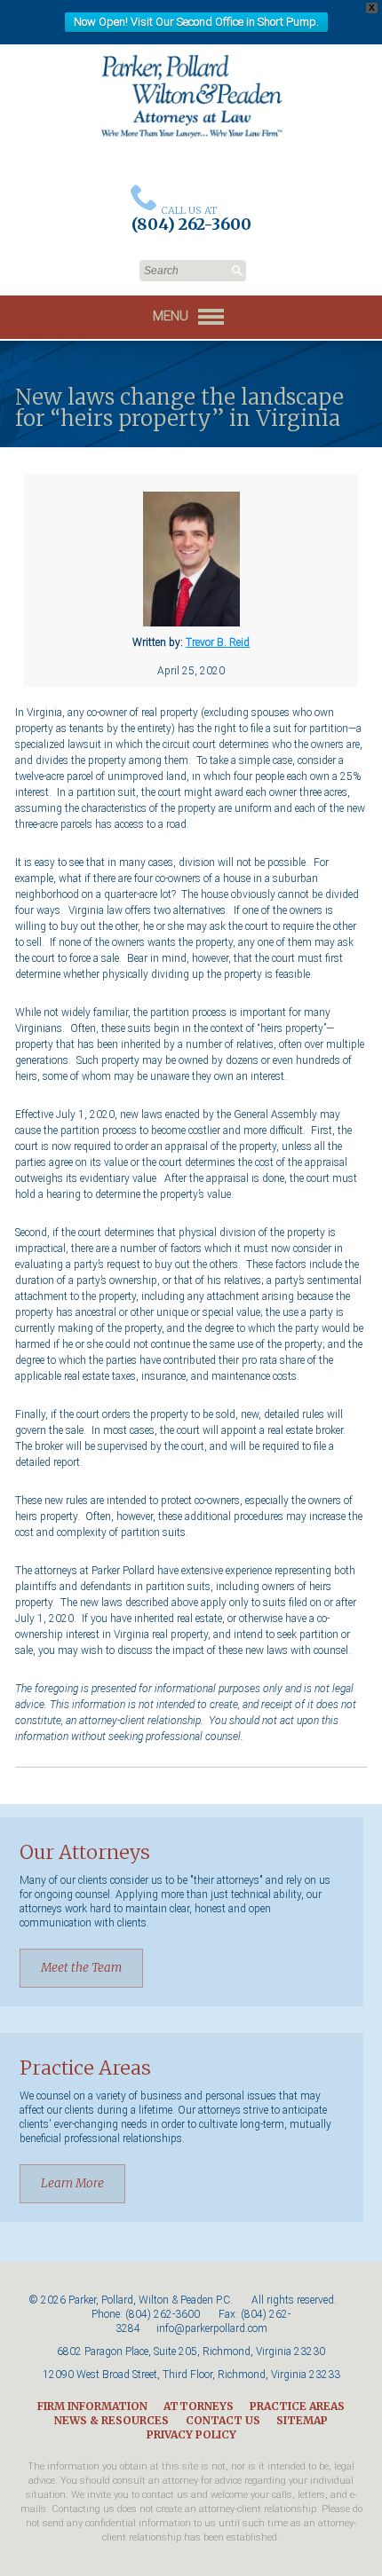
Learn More (72, 2183)
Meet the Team (81, 1968)
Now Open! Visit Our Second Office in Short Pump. (196, 22)
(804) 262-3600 (163, 2314)
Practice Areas (297, 2406)
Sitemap (302, 2420)
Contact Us (223, 2420)
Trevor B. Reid (218, 642)
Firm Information (92, 2406)
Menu (172, 316)
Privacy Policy (191, 2434)
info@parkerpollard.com (212, 2328)
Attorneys (199, 2406)
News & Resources (111, 2420)
